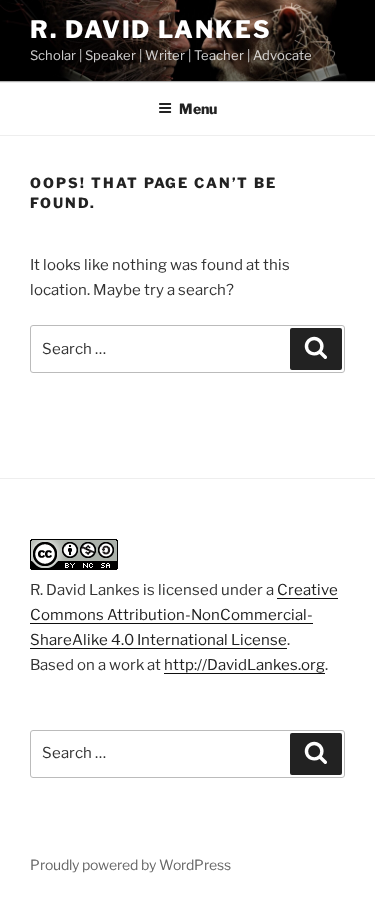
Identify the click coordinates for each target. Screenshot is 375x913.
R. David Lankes (151, 29)
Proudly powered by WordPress (130, 864)
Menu (198, 108)
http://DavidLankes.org (244, 665)
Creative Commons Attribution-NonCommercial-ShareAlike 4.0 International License (184, 615)
